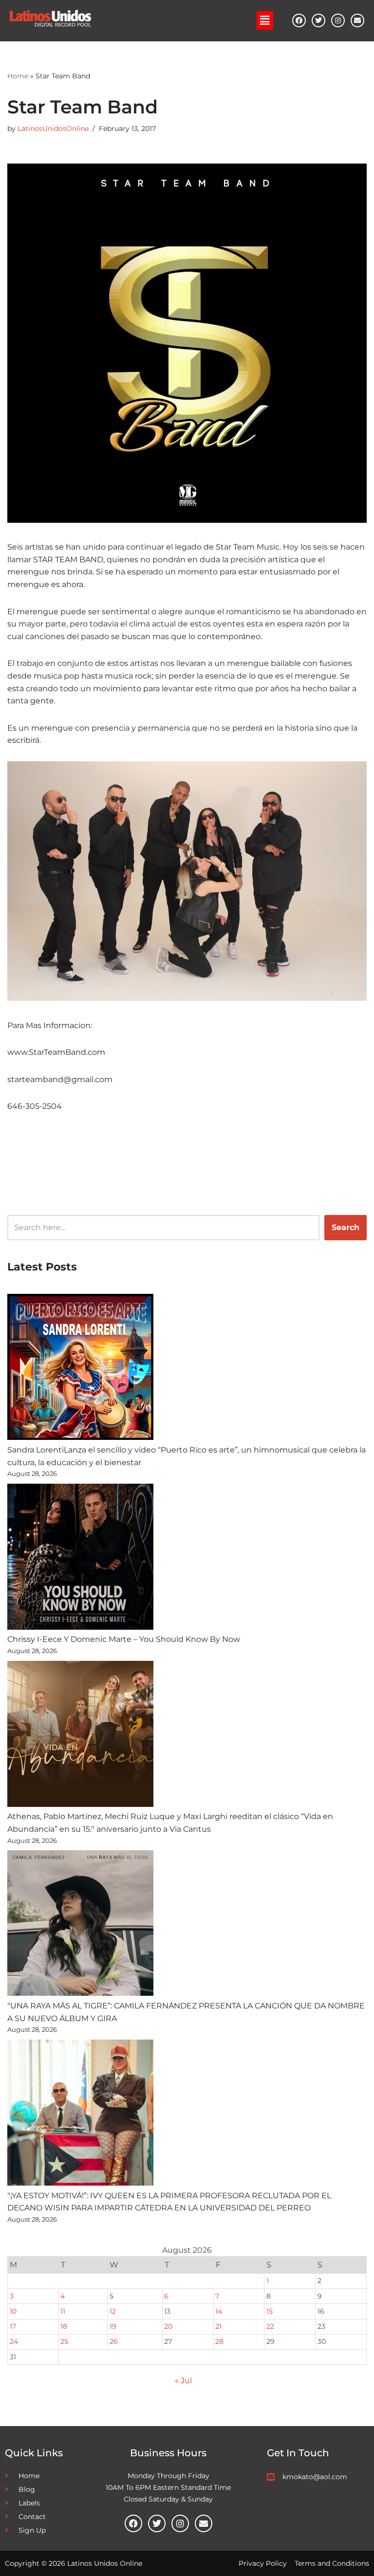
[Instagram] (338, 20)
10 (13, 2311)
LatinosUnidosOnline (53, 129)
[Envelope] (357, 20)
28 (219, 2341)
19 (113, 2326)
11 (63, 2311)
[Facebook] (299, 20)
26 (114, 2341)
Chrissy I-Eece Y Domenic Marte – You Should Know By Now (124, 1639)
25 (64, 2341)
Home (18, 76)
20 (168, 2326)
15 (270, 2311)
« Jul (183, 2381)
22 (270, 2326)
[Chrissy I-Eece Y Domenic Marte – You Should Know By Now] (80, 1559)
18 (64, 2326)
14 (219, 2311)
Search (346, 1227)
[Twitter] (318, 20)
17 (13, 2326)
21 (218, 2326)
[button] (265, 20)
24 (14, 2341)
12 (113, 2311)
